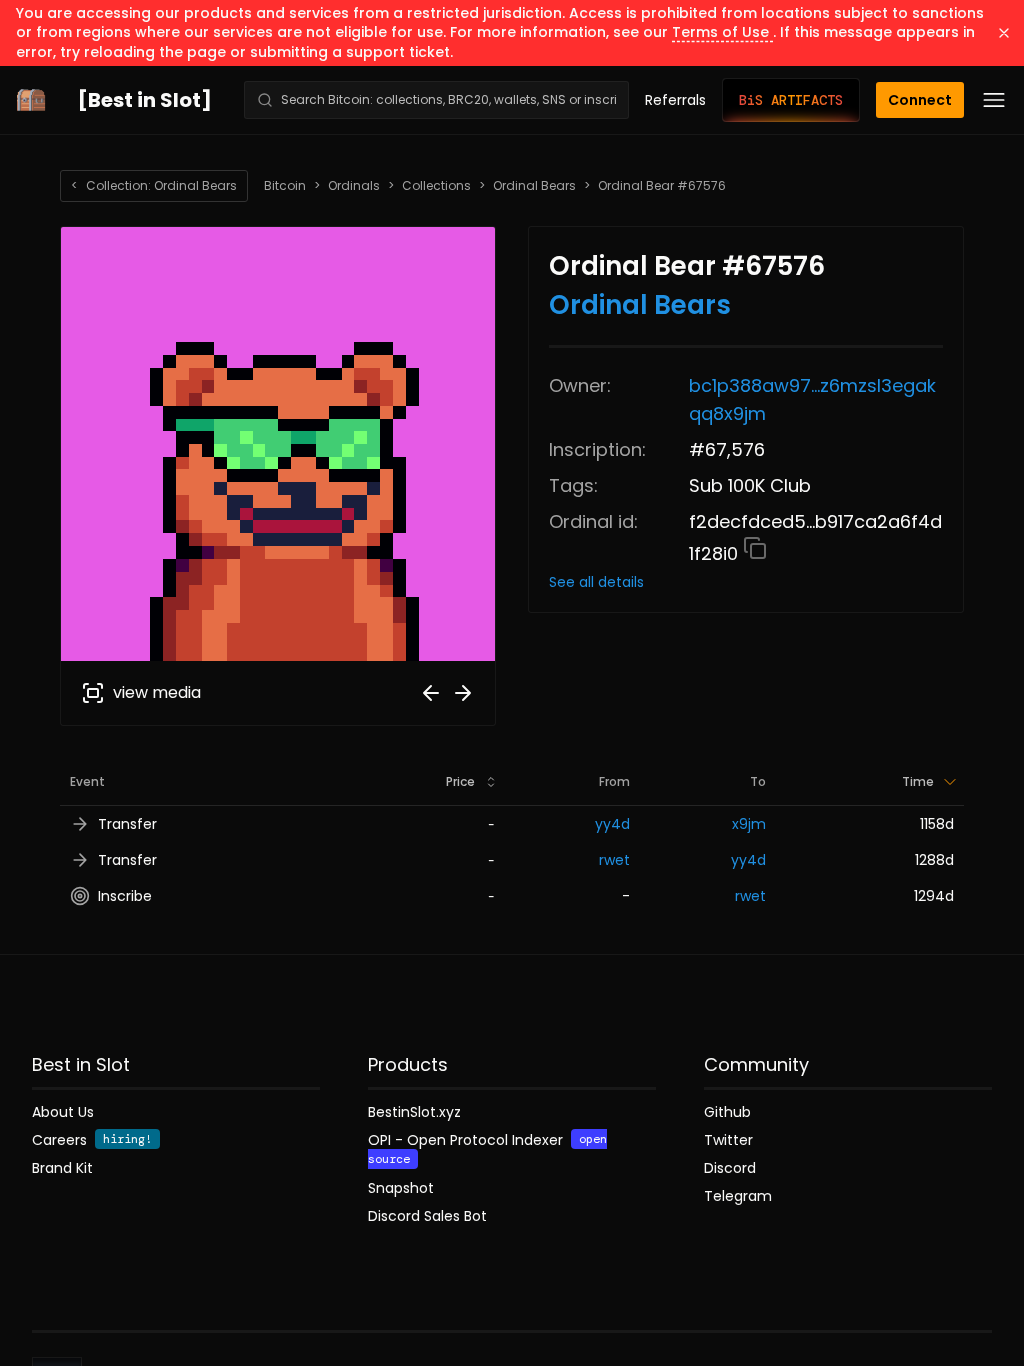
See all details (596, 582)
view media (157, 692)
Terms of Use (722, 32)
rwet (614, 860)
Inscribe (125, 896)
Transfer (127, 824)
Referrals (675, 100)
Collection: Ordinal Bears (154, 185)
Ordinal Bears (534, 186)
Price (460, 781)
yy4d (612, 824)
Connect (920, 100)
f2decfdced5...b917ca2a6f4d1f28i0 (815, 537)
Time (918, 781)
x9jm (749, 824)
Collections (436, 186)
